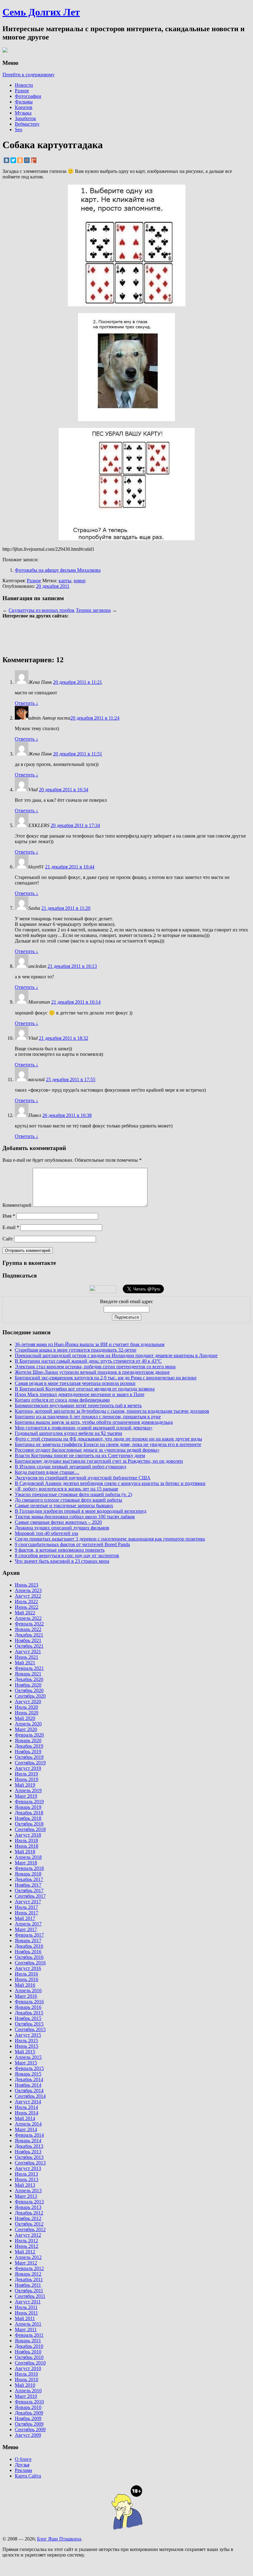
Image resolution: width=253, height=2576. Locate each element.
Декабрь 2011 (29, 2279)
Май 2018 (25, 1852)
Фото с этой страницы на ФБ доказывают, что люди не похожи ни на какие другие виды (108, 1439)
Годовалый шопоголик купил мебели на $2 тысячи (68, 1433)
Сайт (8, 1239)
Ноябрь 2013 (28, 2152)
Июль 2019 (26, 1774)
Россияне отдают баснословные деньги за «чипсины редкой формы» (87, 1450)
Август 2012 (28, 2235)
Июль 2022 (26, 1602)
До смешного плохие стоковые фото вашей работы (68, 1500)
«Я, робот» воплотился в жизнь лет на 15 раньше (66, 1489)
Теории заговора (93, 610)
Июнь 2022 (27, 1607)
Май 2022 (25, 1613)
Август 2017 (28, 1902)
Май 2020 (25, 1718)
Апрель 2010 (28, 2391)
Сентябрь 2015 (30, 2029)
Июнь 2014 (27, 2113)
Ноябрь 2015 (28, 2018)
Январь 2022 (28, 1629)
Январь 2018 (28, 1874)
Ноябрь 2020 (28, 1685)
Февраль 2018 (29, 1868)
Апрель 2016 (28, 1991)
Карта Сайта (28, 2476)
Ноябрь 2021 (28, 1640)
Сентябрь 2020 (30, 1696)
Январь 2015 (28, 2074)
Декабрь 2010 (29, 2346)
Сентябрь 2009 (30, 2430)
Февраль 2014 (29, 2135)
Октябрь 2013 (29, 2157)
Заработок (25, 118)
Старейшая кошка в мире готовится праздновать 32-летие (76, 1350)
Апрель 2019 (28, 1790)
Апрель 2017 (28, 1924)
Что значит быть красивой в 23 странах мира (62, 1561)
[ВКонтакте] (6, 160)
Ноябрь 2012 (28, 2218)
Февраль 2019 (29, 1802)
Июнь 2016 (27, 1979)
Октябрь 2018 (29, 1824)
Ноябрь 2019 (28, 1752)
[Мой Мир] (27, 160)
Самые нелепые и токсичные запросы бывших (64, 1505)
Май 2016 (25, 1985)
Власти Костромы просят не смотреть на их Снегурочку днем (80, 1455)
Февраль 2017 (29, 1935)
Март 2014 (26, 2129)
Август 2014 (28, 2102)
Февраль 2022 (29, 1624)
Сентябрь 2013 (30, 2163)
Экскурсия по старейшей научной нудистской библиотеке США (83, 1478)
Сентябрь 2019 (30, 1763)
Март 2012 (26, 2263)
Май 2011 (25, 2318)
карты (65, 581)
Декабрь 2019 (29, 1746)
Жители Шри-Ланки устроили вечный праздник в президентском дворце (92, 1372)
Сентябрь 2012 (30, 2229)
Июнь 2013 (27, 2179)
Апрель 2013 (28, 2191)
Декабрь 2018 (29, 1813)
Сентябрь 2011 (30, 2296)
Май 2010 (25, 2385)
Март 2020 (26, 1729)
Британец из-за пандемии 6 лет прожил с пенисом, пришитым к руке (88, 1417)
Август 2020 (28, 1702)
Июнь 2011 (26, 2313)
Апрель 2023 (28, 1590)
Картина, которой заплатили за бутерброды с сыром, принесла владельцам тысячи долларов (112, 1411)
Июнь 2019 (27, 1779)
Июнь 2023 (27, 1585)
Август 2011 (28, 2302)
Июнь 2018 (27, 1846)
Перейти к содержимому (29, 75)
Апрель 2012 (28, 2257)
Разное (22, 91)
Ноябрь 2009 (28, 2418)
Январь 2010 (28, 2407)
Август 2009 (28, 2435)
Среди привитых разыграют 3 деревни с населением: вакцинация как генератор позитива (110, 1539)
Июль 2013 (26, 2174)
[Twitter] (13, 160)
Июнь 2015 (27, 2046)
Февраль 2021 (29, 1668)
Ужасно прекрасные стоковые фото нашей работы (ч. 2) (73, 1494)
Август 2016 (28, 1968)
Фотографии (28, 96)
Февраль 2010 (29, 2402)
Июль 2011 (26, 2307)
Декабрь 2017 (29, 1879)
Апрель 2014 (28, 2124)
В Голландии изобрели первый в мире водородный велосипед (81, 1511)
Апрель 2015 (28, 2057)
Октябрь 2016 (29, 1957)
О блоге (23, 2459)
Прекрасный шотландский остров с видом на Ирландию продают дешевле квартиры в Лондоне (116, 1355)
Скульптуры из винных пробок (42, 610)
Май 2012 (25, 2252)
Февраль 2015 (29, 2068)
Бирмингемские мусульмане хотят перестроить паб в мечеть (78, 1405)
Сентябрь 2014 (30, 2096)
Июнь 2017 (27, 1913)
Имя (9, 1216)
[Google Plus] (34, 160)
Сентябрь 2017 (30, 1896)
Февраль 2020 (29, 1735)
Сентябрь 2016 (30, 1963)
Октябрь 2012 (29, 2224)
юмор (80, 581)
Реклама (23, 2470)
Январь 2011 (28, 2341)
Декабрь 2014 (29, 2079)
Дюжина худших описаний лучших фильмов (62, 1528)
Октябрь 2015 (29, 2024)
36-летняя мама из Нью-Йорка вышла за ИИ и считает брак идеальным (90, 1344)
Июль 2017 (26, 1907)
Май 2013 (25, 2185)
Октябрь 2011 (29, 2291)
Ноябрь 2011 (28, 2285)
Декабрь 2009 (29, 2413)
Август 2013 (28, 2168)
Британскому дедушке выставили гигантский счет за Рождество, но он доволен (99, 1461)
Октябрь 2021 (29, 1646)
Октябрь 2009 (29, 2424)
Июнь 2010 (27, 2379)
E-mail (11, 1227)
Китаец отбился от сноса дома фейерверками (62, 1400)
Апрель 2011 (28, 2324)
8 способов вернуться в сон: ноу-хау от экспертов (67, 1556)
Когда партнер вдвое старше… (47, 1472)
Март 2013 (26, 2196)
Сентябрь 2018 (30, 1829)
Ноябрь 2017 (28, 1885)
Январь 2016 (28, 2007)
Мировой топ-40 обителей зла (46, 1533)
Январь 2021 (28, 1674)
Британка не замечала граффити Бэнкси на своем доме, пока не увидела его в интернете (108, 1444)
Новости (24, 85)
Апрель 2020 (28, 1724)
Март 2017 (26, 1929)
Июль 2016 (26, 1974)
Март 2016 (26, 1996)
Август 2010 (28, 2368)
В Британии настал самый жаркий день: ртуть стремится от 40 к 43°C (88, 1361)
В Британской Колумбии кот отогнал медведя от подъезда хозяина (85, 1389)
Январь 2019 (28, 1807)
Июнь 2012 (27, 2246)
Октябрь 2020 (29, 1690)
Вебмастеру (27, 124)
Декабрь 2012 (29, 2213)
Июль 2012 (26, 2241)
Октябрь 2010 (29, 2357)
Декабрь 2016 (29, 1946)
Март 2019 (26, 1796)
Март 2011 (26, 2329)
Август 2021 (28, 1652)
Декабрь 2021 (29, 1635)
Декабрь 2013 (29, 2146)
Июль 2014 (26, 2107)
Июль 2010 (26, 2374)
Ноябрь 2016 (28, 1952)
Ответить (27, 703)
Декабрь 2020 (29, 1679)
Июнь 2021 (27, 1657)
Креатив (24, 107)
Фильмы (24, 102)
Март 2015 (26, 2063)
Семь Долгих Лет (41, 12)
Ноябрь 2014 (28, 2085)
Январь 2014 (28, 2141)
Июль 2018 (26, 1840)
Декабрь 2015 (29, 2013)
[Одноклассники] (20, 160)
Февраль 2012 (29, 2268)
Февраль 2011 (29, 2335)
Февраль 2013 (29, 2202)
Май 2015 (25, 2052)
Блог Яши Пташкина (59, 2539)
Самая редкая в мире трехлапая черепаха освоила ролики (75, 1383)
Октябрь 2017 (29, 1890)
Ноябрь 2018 (28, 1818)
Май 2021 (25, 1663)
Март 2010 (26, 2396)
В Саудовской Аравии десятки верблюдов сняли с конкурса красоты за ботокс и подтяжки (110, 1483)
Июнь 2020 (27, 1713)
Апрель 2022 (28, 1618)
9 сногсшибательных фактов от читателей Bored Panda (72, 1544)
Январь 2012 (28, 2274)
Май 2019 (25, 1785)
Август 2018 (28, 1835)
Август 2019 (28, 1768)
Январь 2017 (28, 1940)
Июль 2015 (26, 2041)
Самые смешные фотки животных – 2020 (58, 1522)
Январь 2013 (28, 2207)
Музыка (23, 113)
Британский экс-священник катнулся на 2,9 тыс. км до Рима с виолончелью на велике (106, 1378)
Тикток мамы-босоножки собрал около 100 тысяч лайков (75, 1517)
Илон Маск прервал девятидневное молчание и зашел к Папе (80, 1394)
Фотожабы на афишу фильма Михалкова (58, 570)
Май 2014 (25, 2118)
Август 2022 (28, 1596)
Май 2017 (25, 1918)
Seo (19, 130)
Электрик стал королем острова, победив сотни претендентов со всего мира (95, 1367)
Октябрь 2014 (29, 2091)
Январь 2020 (28, 1740)
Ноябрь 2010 (28, 2352)
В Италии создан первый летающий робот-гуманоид (71, 1467)
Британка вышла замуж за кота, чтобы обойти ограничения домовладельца (94, 1422)
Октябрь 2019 (29, 1757)
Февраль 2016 (29, 2002)
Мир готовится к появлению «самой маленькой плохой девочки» (84, 1428)
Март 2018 (26, 1863)
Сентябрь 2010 (30, 2363)
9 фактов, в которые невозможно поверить (60, 1550)
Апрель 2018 (28, 1857)
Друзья (22, 2465)
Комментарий (17, 1205)
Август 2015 (28, 2035)
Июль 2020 (26, 1707)
